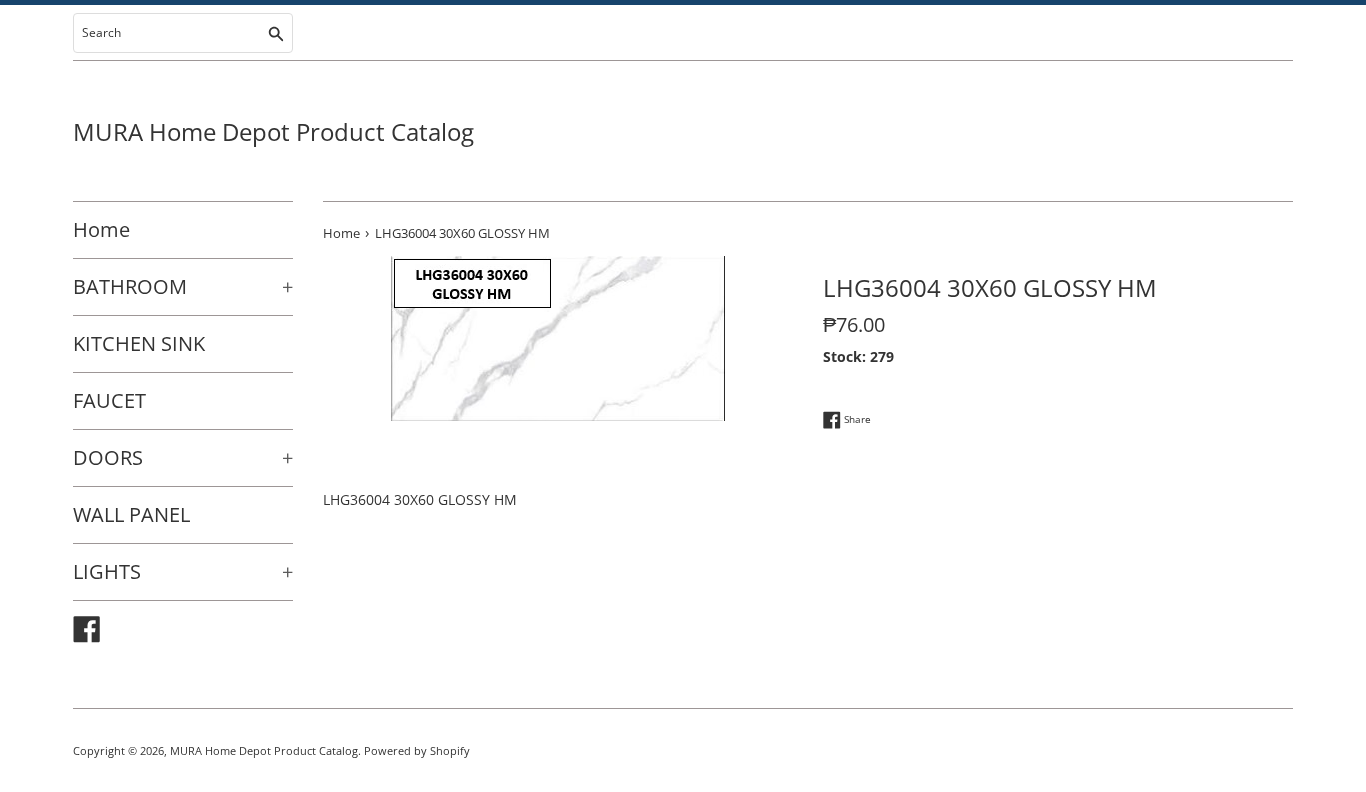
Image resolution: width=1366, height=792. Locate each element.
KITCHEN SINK (139, 343)
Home (101, 229)
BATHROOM (183, 286)
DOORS (183, 457)
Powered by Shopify (417, 750)
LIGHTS (183, 571)
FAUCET (109, 400)
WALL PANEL (131, 514)
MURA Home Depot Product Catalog (273, 131)
